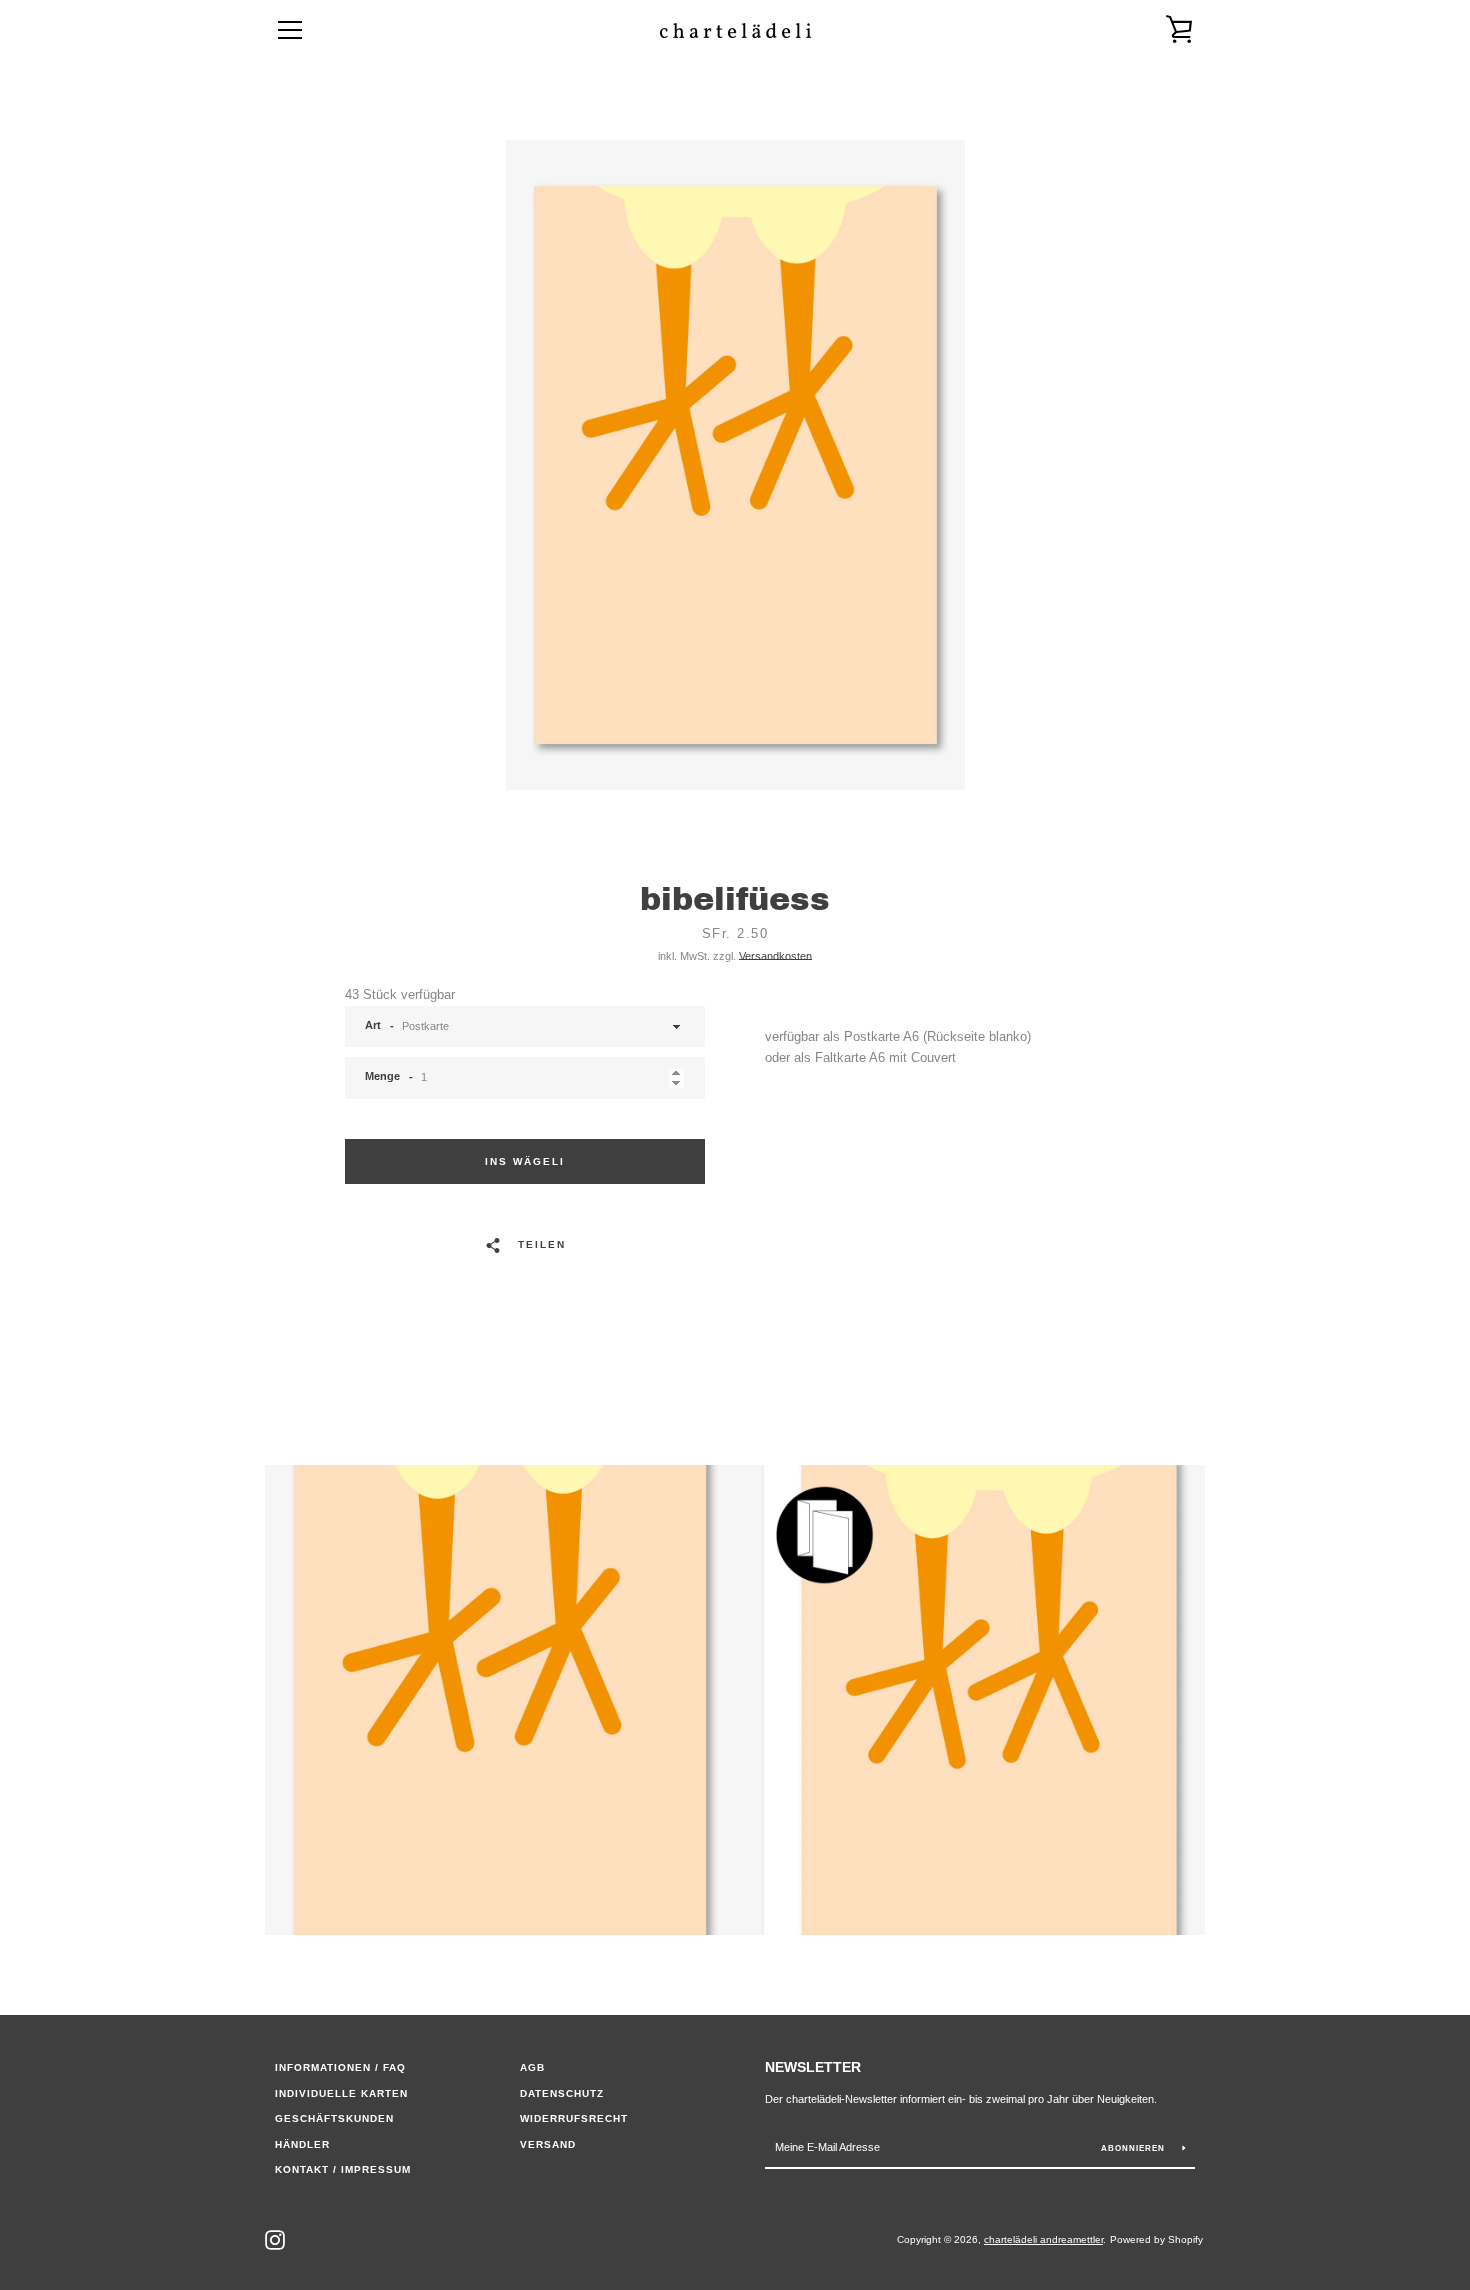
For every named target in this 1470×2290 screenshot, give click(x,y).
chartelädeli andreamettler (1043, 2239)
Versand (548, 2144)
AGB (532, 2067)
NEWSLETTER (813, 2067)
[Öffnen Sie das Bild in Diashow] (735, 465)
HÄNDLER (302, 2144)
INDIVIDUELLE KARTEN (341, 2093)
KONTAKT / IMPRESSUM (343, 2169)
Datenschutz (562, 2093)
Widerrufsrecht (574, 2118)
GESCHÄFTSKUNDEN (334, 2118)
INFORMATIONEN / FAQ (340, 2067)
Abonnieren (1134, 2148)
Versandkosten (775, 956)
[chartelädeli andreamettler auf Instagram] (275, 2238)
